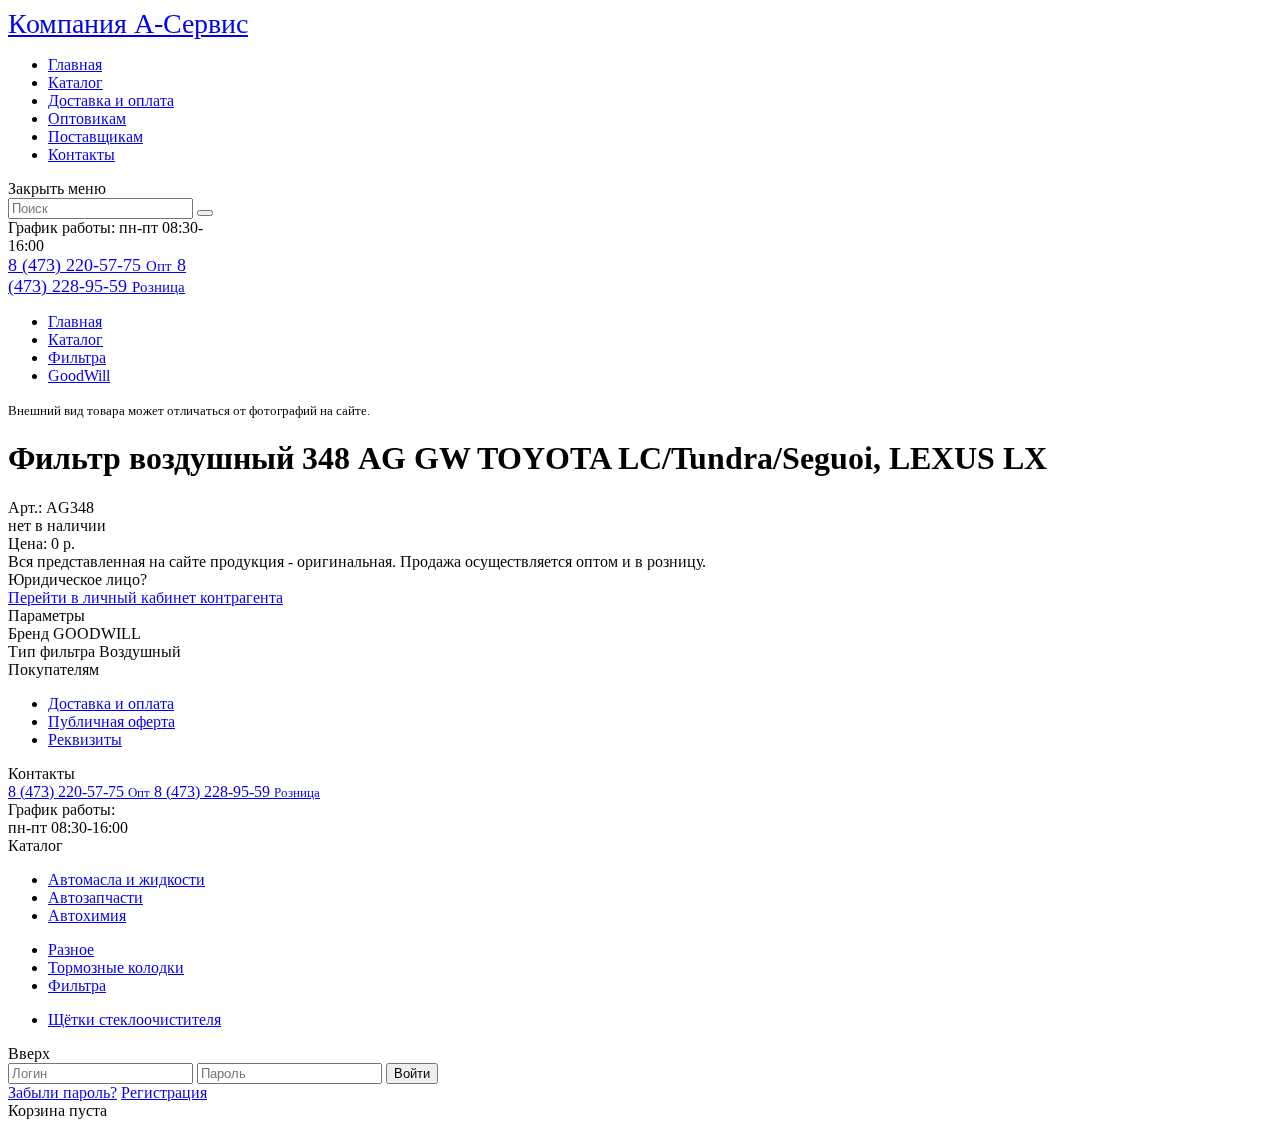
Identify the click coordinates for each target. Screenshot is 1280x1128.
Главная (75, 64)
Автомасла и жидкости (126, 879)
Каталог (75, 82)
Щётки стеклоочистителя (134, 1019)
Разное (71, 949)
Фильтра (77, 357)
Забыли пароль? (62, 1092)
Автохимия (87, 915)
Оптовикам (87, 118)
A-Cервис (128, 23)
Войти (412, 1073)
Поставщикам (95, 136)
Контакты (81, 154)
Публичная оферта (111, 721)
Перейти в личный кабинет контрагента (145, 597)
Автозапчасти (95, 897)
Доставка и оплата (111, 100)
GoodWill (79, 375)
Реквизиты (85, 739)
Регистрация (164, 1092)
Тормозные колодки (116, 967)
